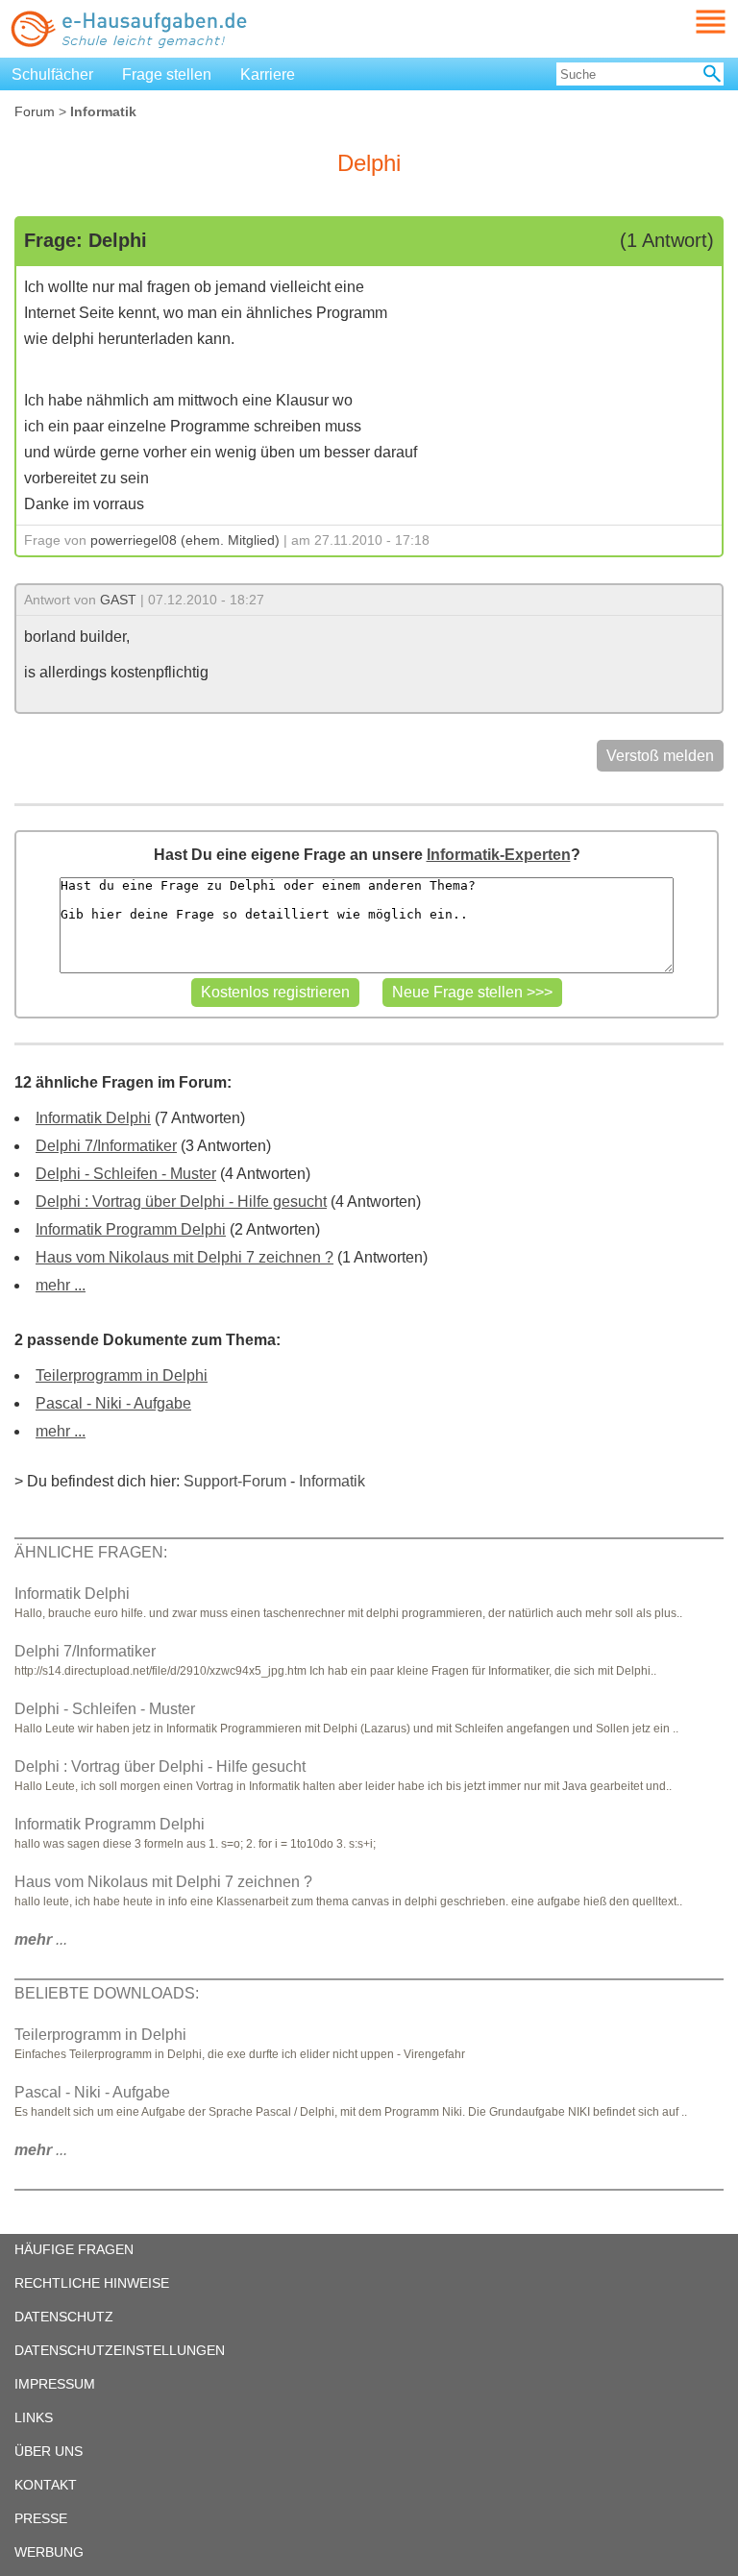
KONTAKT (46, 2485)
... (41, 1939)
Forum (35, 111)
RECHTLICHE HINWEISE (92, 2283)
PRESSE (41, 2518)
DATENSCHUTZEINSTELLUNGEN (120, 2350)
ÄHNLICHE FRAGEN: (91, 1552)
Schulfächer (52, 74)
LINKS (34, 2417)
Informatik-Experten (499, 855)
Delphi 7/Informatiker (106, 1146)
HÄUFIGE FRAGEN (74, 2249)
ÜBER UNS (49, 2451)
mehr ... (61, 1285)
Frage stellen (167, 74)
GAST (118, 600)
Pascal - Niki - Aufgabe (113, 1403)
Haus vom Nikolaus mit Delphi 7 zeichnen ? (184, 1257)
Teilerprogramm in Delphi (122, 1375)
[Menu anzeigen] (688, 22)
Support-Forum (235, 1481)
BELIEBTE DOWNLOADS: (107, 1993)
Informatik (332, 1481)
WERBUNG (49, 2552)
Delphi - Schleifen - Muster (126, 1174)
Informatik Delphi (93, 1118)
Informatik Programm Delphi (131, 1229)
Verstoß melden (660, 756)
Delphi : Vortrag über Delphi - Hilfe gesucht (181, 1202)
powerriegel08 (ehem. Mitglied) (185, 540)
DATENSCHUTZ (64, 2317)
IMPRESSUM (55, 2384)
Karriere (268, 74)
